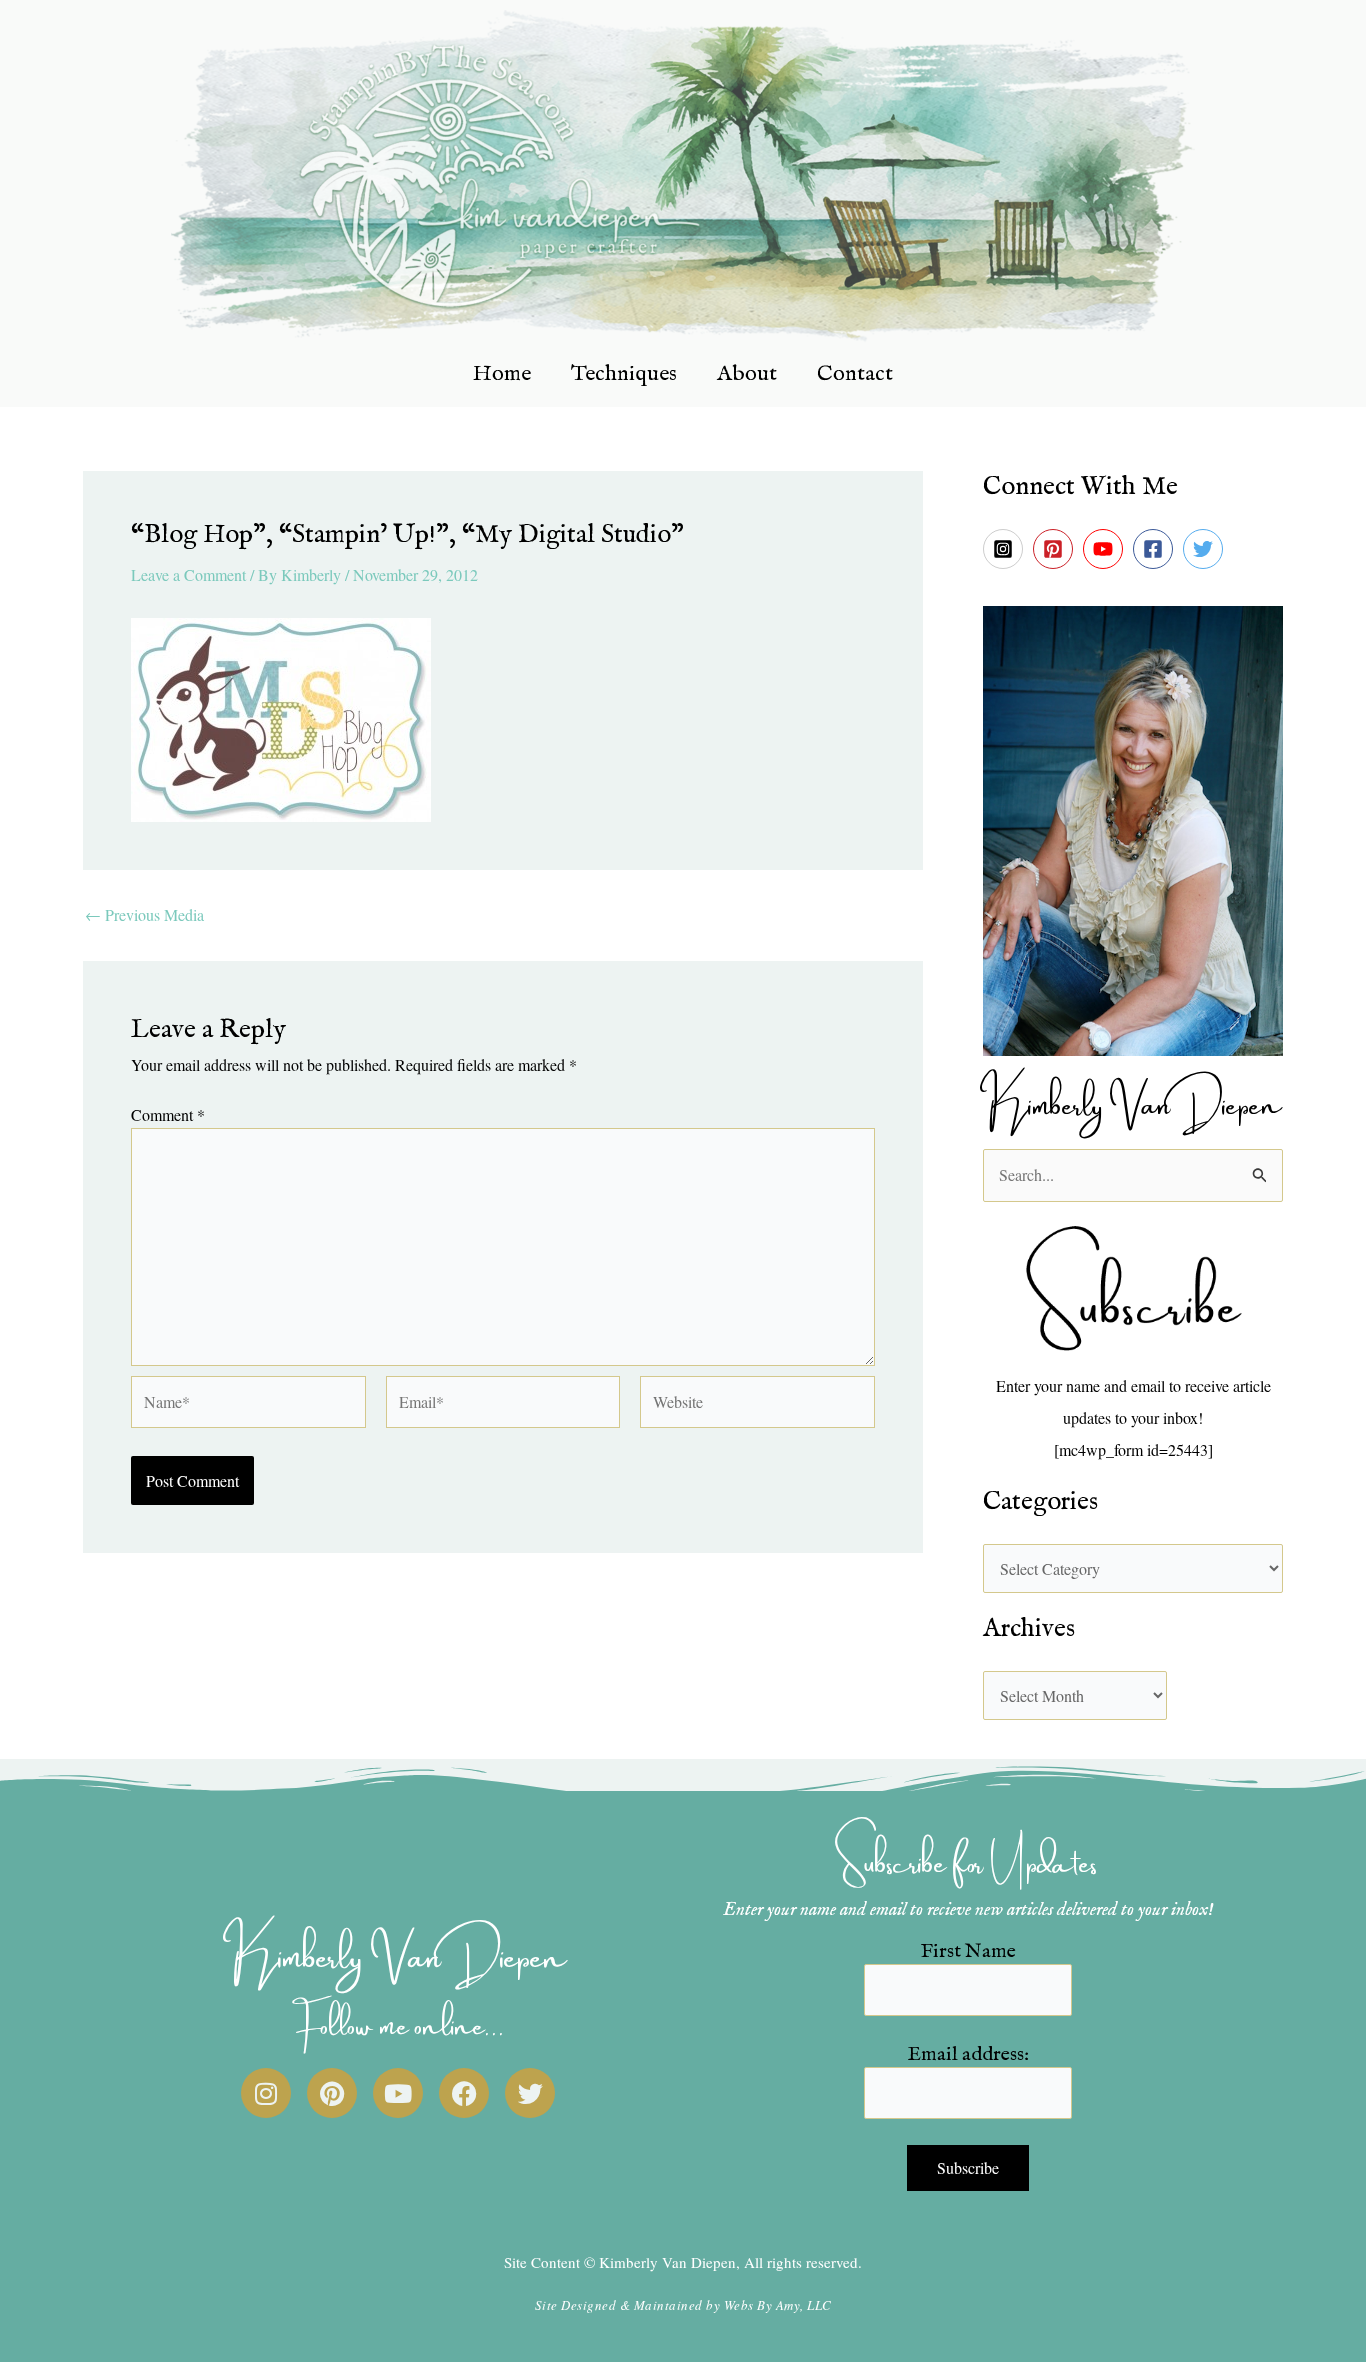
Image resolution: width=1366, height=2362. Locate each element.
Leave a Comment (188, 574)
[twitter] (1206, 549)
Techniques (624, 374)
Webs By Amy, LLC (778, 2305)
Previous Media (144, 915)
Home (502, 374)
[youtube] (1106, 549)
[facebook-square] (1156, 549)
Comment (168, 1114)
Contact (855, 374)
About (747, 374)
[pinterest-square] (1056, 549)
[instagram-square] (1006, 549)
